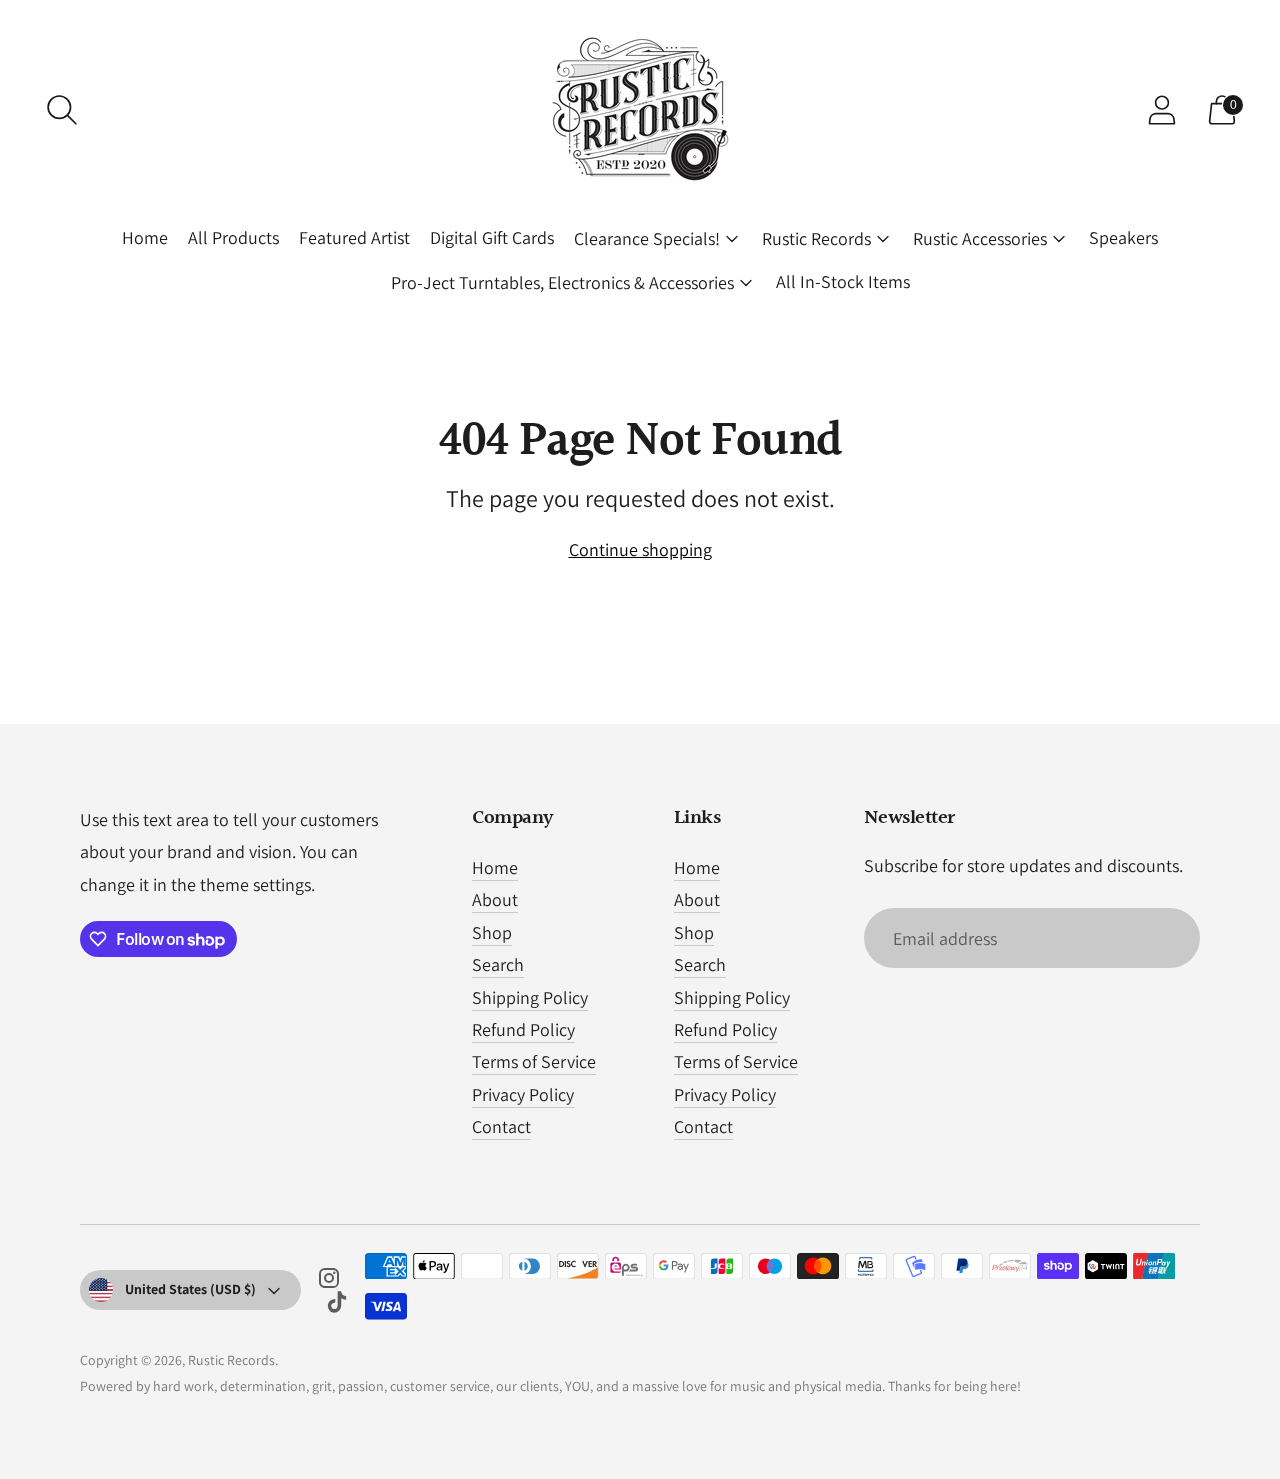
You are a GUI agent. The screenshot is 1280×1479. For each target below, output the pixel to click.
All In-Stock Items (843, 281)
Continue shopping (640, 549)
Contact (501, 1126)
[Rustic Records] (640, 110)
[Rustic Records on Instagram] (329, 1282)
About (495, 899)
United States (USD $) (190, 1289)
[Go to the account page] (1162, 110)
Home (145, 237)
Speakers (1123, 237)
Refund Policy (523, 1029)
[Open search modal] (62, 110)
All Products (233, 237)
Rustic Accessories (980, 238)
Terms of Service (534, 1061)
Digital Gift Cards (492, 237)
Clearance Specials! (647, 238)
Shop (492, 932)
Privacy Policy (523, 1094)
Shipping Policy (530, 997)
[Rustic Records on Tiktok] (337, 1306)
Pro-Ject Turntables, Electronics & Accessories (562, 282)
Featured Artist (354, 237)
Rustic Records (816, 238)
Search (498, 964)
